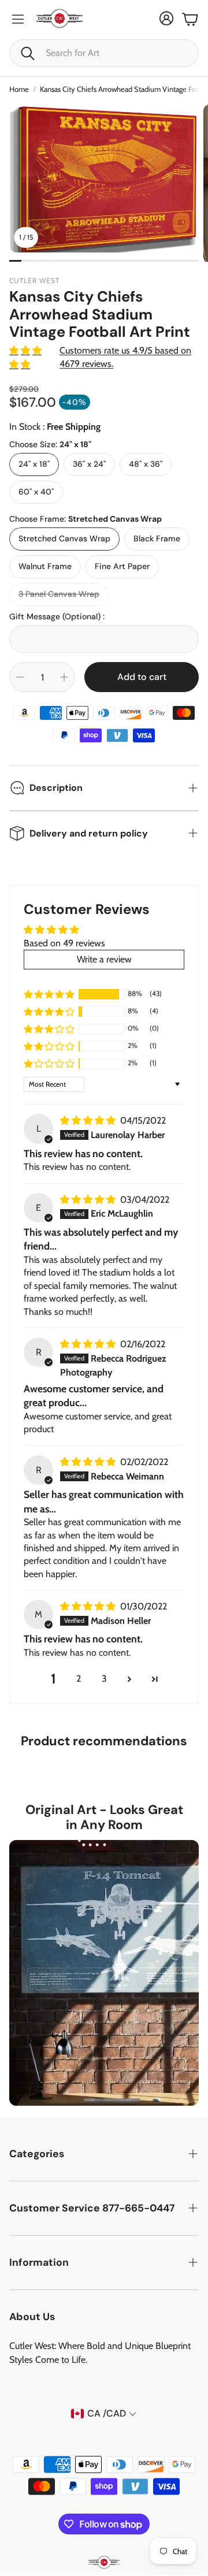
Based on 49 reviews (64, 943)
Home (19, 89)
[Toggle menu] (18, 19)
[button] (104, 53)
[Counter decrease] (20, 677)
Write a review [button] (104, 959)
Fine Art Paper (122, 566)
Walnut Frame (45, 566)
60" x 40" (36, 492)
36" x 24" (89, 464)
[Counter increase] (64, 677)
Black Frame (157, 538)
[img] (89, 1120)
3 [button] (104, 1679)
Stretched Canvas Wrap (64, 538)
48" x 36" (146, 464)
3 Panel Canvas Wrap (59, 594)
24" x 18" (34, 464)
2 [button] (79, 1679)
